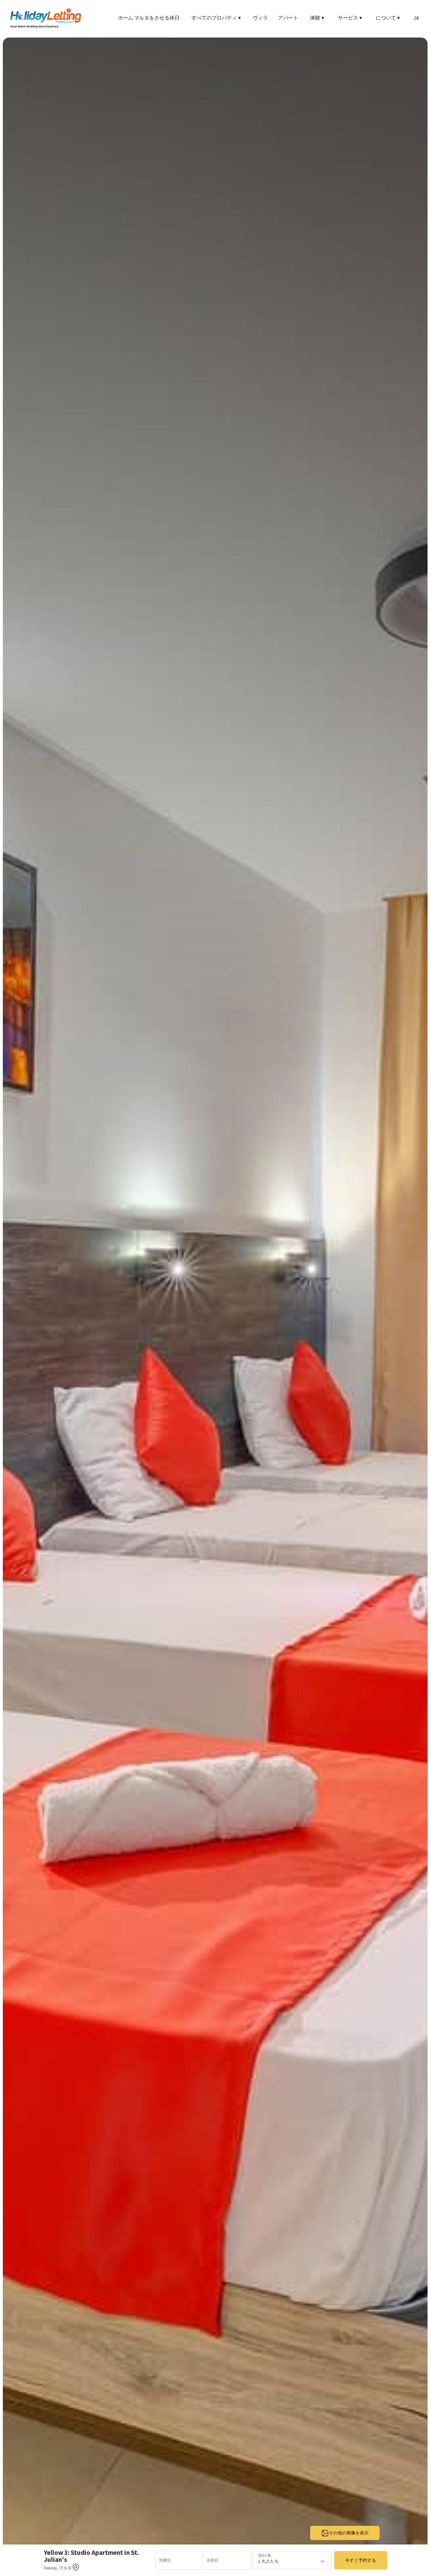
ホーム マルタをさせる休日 (149, 18)
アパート (288, 18)
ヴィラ (260, 18)
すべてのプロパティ (216, 18)
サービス (350, 18)
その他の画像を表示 (349, 2533)
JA (416, 18)
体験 (317, 18)
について (388, 18)
